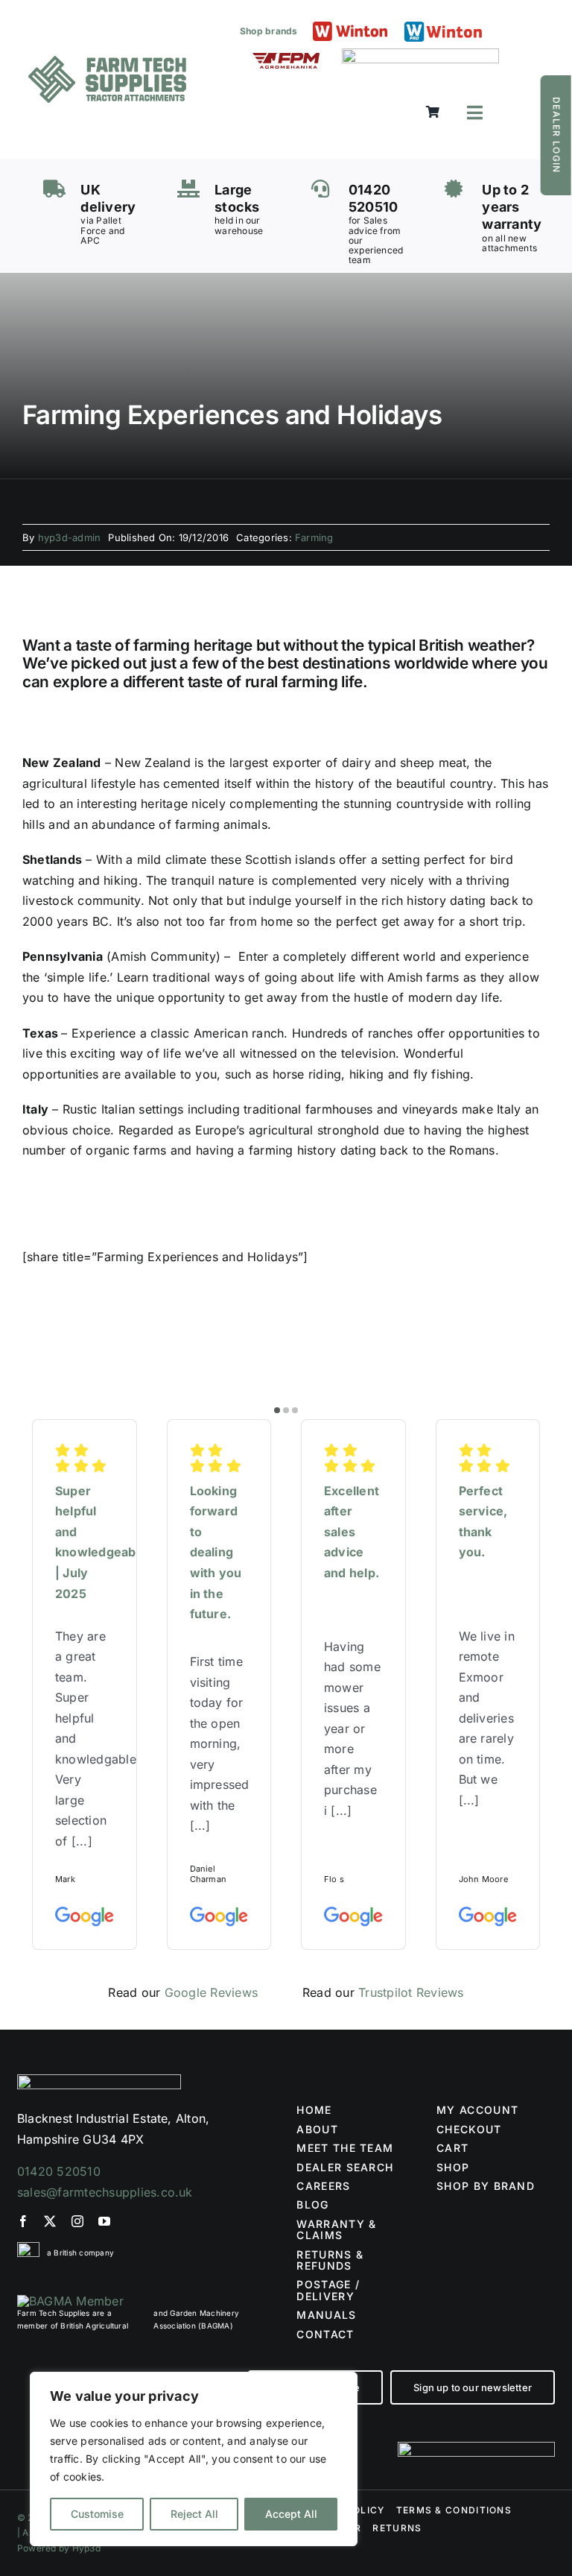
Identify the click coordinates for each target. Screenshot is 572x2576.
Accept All (291, 2514)
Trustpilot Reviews (411, 1992)
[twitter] (50, 2221)
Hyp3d (86, 2548)
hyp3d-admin (70, 537)
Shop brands (269, 31)
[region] (194, 2459)
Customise (97, 2514)
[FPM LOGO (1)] (286, 59)
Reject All (194, 2514)
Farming (314, 537)
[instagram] (77, 2221)
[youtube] (104, 2221)
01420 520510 (59, 2171)
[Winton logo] (350, 28)
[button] (277, 1410)
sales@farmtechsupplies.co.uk (105, 2192)
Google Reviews (211, 1992)
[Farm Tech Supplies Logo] (107, 62)
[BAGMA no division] (70, 2301)
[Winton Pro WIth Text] (443, 25)
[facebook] (23, 2221)
